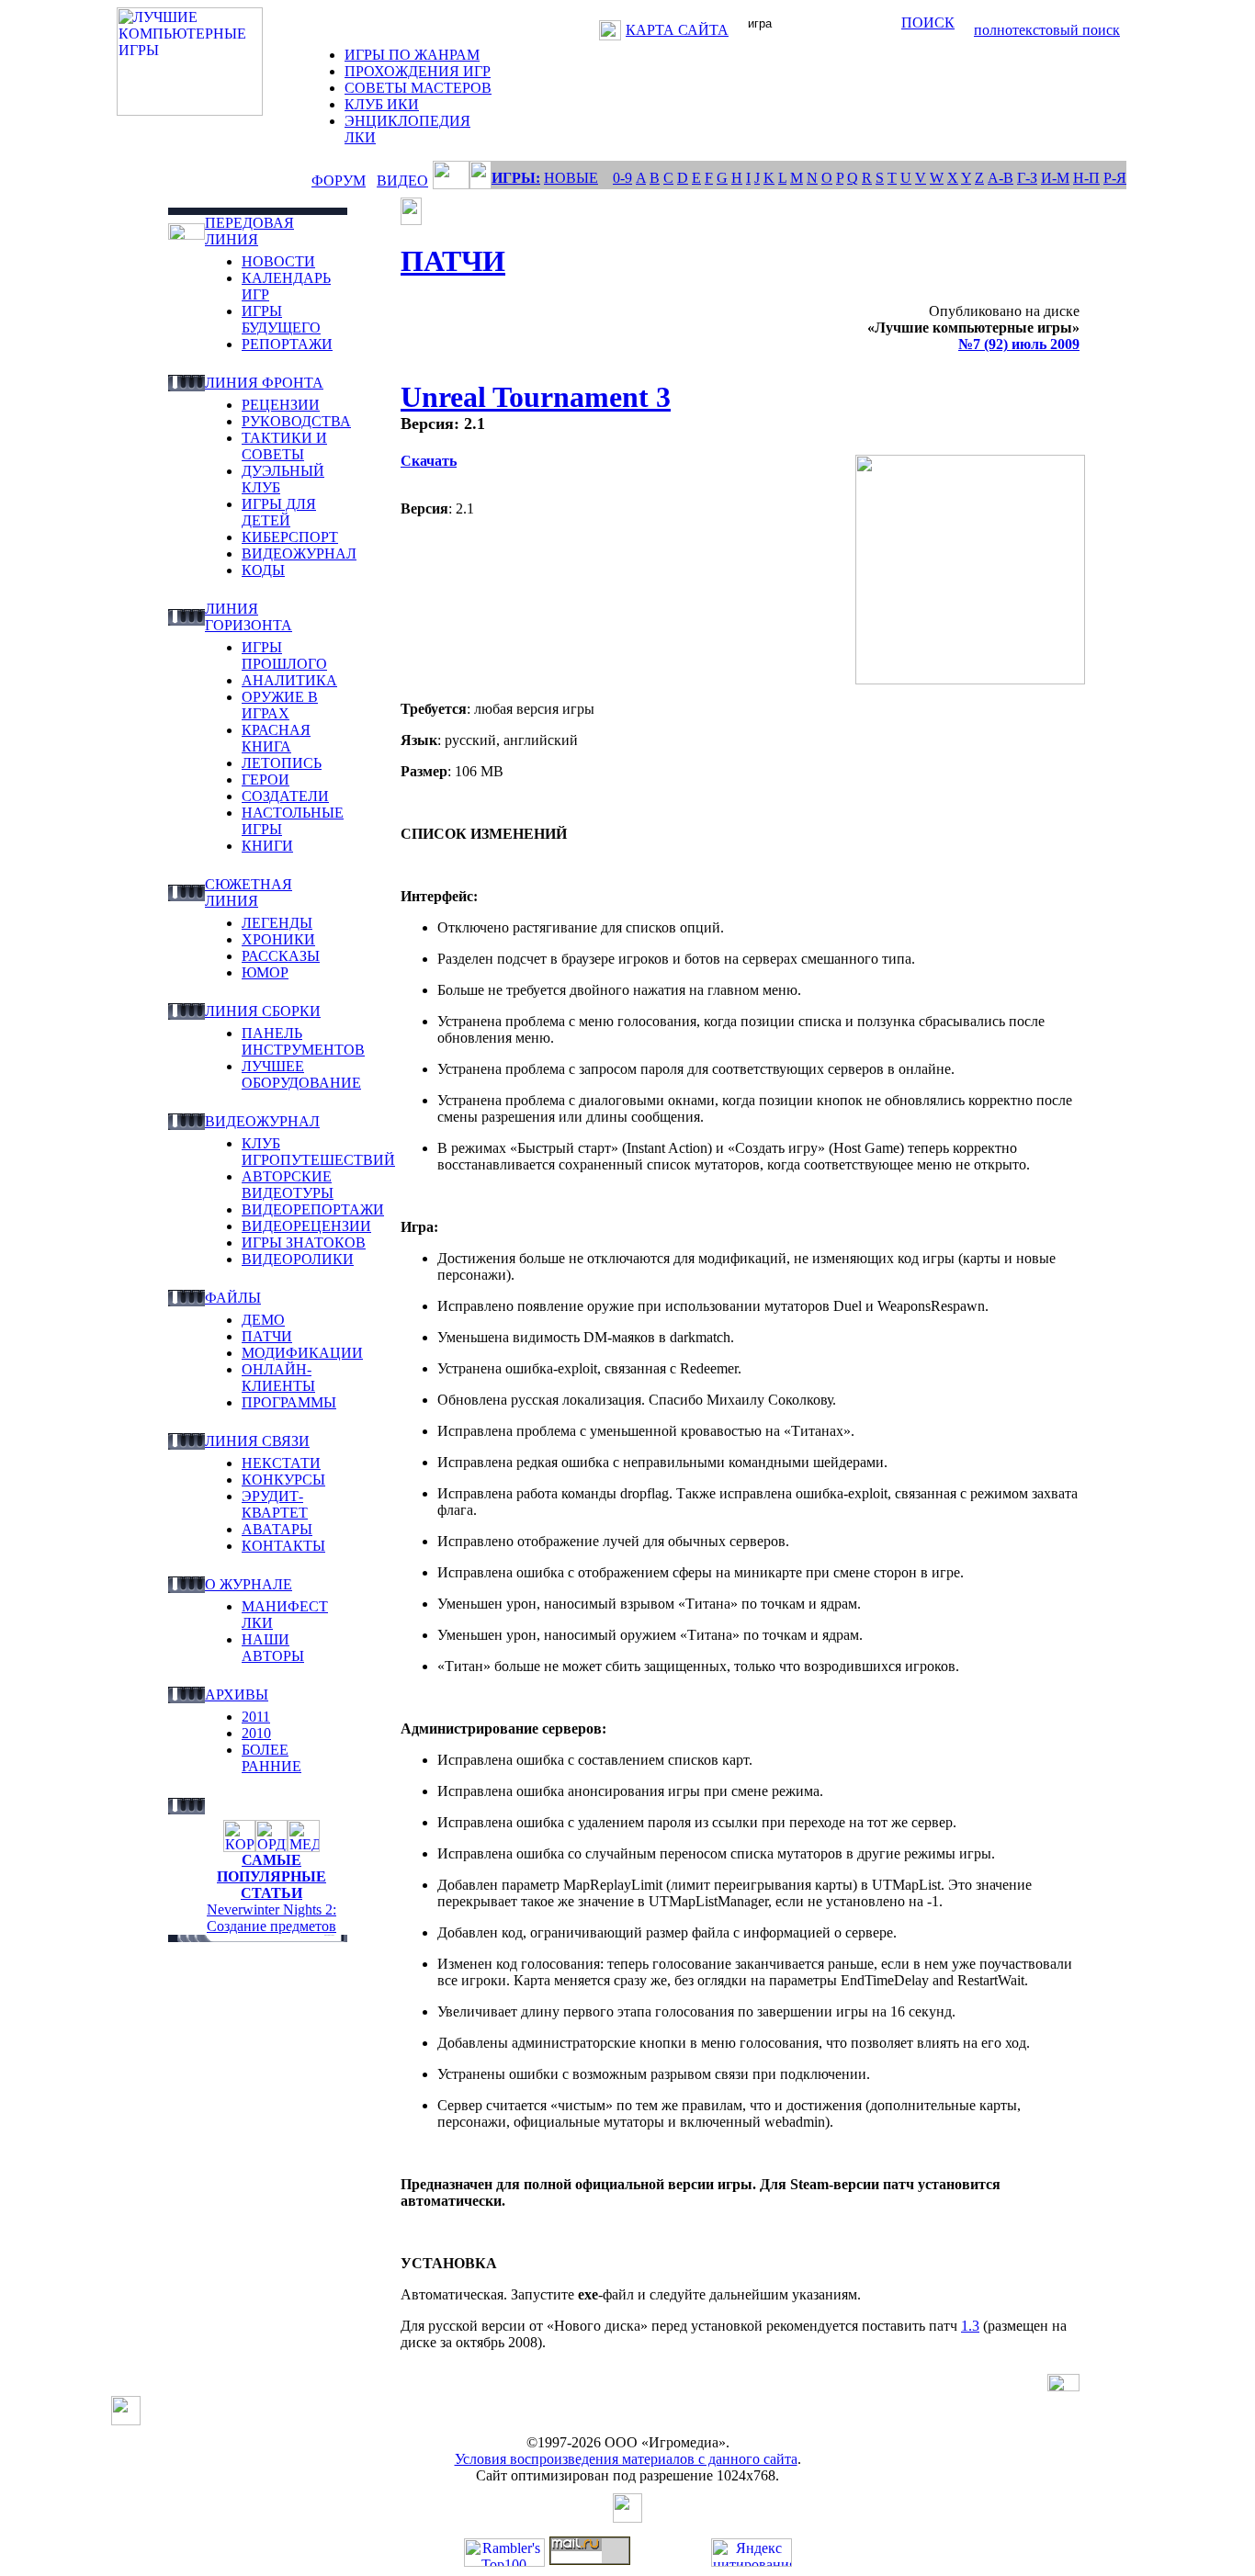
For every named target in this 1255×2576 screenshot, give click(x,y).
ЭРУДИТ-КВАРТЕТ (275, 1504)
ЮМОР (265, 972)
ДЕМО (263, 1320)
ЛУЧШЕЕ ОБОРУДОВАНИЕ (301, 1074)
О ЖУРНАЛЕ (249, 1584)
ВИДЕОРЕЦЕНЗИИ (306, 1226)
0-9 (622, 178)
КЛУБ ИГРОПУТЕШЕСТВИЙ (318, 1152)
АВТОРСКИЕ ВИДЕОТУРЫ (288, 1185)
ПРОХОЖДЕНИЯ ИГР (418, 71)
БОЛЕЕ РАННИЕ (271, 1758)
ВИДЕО (402, 181)
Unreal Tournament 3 (536, 397)
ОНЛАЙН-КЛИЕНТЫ (278, 1378)
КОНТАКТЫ (283, 1546)
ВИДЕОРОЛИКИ (298, 1259)
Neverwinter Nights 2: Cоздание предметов (271, 1918)
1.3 (970, 2326)
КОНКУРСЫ (283, 1480)
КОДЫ (263, 570)
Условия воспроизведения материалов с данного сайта (626, 2459)
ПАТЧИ (267, 1336)
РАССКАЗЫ (281, 956)
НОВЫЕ (571, 178)
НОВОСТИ (278, 261)
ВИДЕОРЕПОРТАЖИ (313, 1209)
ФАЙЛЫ (233, 1298)
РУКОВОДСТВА (296, 421)
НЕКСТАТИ (281, 1463)
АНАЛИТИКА (289, 680)
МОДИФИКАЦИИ (302, 1353)
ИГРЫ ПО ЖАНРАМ (412, 55)
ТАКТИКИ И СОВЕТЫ (284, 446)
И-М (1055, 178)
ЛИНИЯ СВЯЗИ (257, 1441)
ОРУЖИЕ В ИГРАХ (280, 705)
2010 (256, 1733)
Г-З (1027, 178)
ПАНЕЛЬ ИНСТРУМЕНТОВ (303, 1041)
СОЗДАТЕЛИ (285, 796)
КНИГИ (267, 846)
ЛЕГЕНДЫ (277, 923)
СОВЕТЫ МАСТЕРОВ (418, 88)
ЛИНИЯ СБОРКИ (263, 1011)
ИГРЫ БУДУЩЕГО (281, 319)
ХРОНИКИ (278, 939)
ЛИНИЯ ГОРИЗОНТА (249, 617)
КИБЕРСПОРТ (290, 537)
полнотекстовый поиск (1047, 30)
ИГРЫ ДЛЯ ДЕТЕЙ (279, 512)
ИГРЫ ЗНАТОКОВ (304, 1243)
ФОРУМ (339, 181)
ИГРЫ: (516, 178)
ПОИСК (928, 23)
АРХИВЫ (237, 1695)
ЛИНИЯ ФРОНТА (264, 383)
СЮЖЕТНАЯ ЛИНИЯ (249, 893)
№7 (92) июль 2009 (1019, 344)
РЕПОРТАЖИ (287, 344)
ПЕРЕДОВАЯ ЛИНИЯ (249, 231)
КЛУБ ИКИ (382, 104)
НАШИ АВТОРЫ (273, 1648)
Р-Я (1115, 178)
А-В (1001, 178)
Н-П (1086, 178)
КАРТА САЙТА (677, 30)
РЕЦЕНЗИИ (281, 405)
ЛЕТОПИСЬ (282, 763)
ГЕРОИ (266, 780)
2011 (256, 1717)
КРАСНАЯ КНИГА (276, 738)
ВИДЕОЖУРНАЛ (299, 554)
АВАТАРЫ (277, 1529)
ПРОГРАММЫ (289, 1402)
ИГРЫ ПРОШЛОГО (284, 655)
